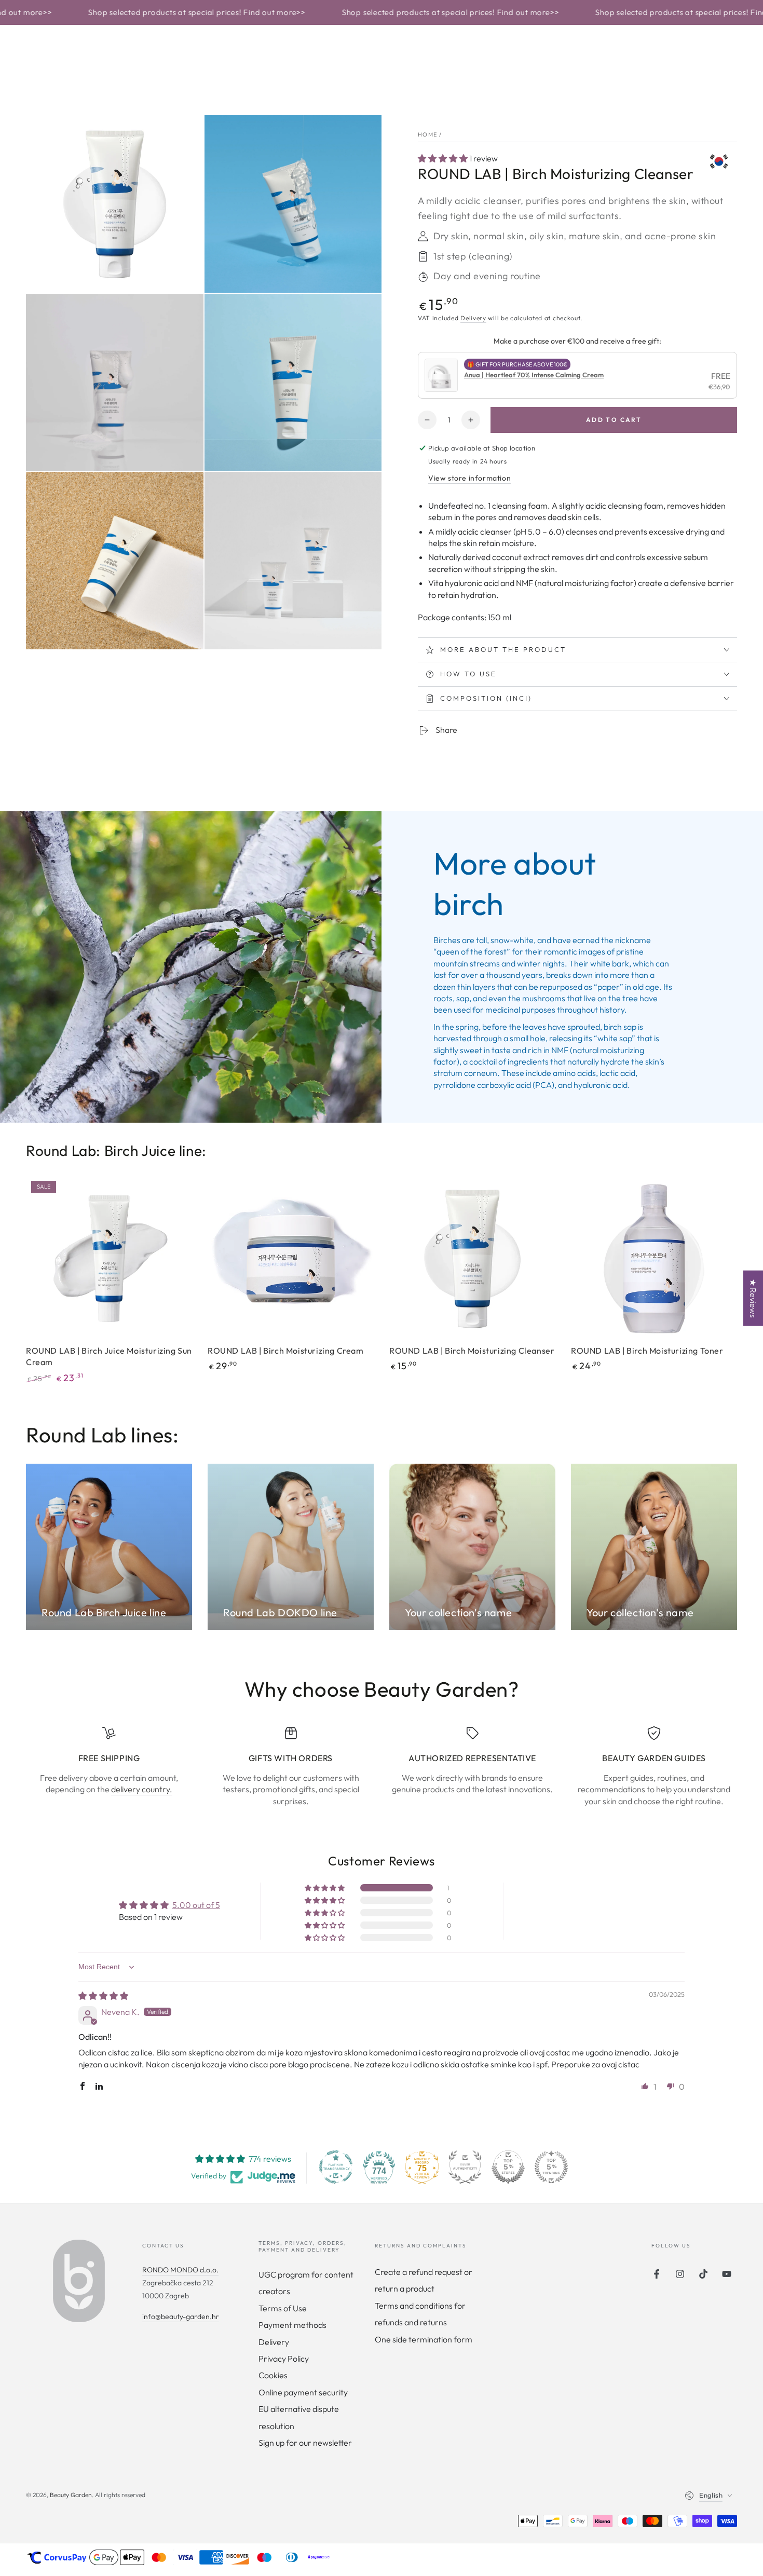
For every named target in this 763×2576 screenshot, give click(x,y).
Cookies (273, 2375)
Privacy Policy (284, 2359)
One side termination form (424, 2339)
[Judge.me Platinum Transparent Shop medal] (336, 2167)
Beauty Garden (71, 2495)
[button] (444, 158)
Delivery (473, 318)
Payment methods (292, 2325)
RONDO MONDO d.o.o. (180, 2270)
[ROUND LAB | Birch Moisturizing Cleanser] (472, 1259)
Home (427, 134)
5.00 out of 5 (196, 1905)
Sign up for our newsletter (305, 2443)
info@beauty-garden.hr (181, 2316)
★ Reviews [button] (753, 1298)
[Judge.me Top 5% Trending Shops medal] (551, 2167)
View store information (469, 478)
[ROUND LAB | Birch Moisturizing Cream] (291, 1259)
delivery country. (142, 1789)
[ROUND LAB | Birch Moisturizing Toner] (654, 1259)
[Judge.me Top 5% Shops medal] (508, 2167)
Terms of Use (283, 2308)
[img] (103, 1996)
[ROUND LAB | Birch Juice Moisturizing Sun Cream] (109, 1259)
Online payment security (303, 2392)
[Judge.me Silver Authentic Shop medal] (465, 2167)
